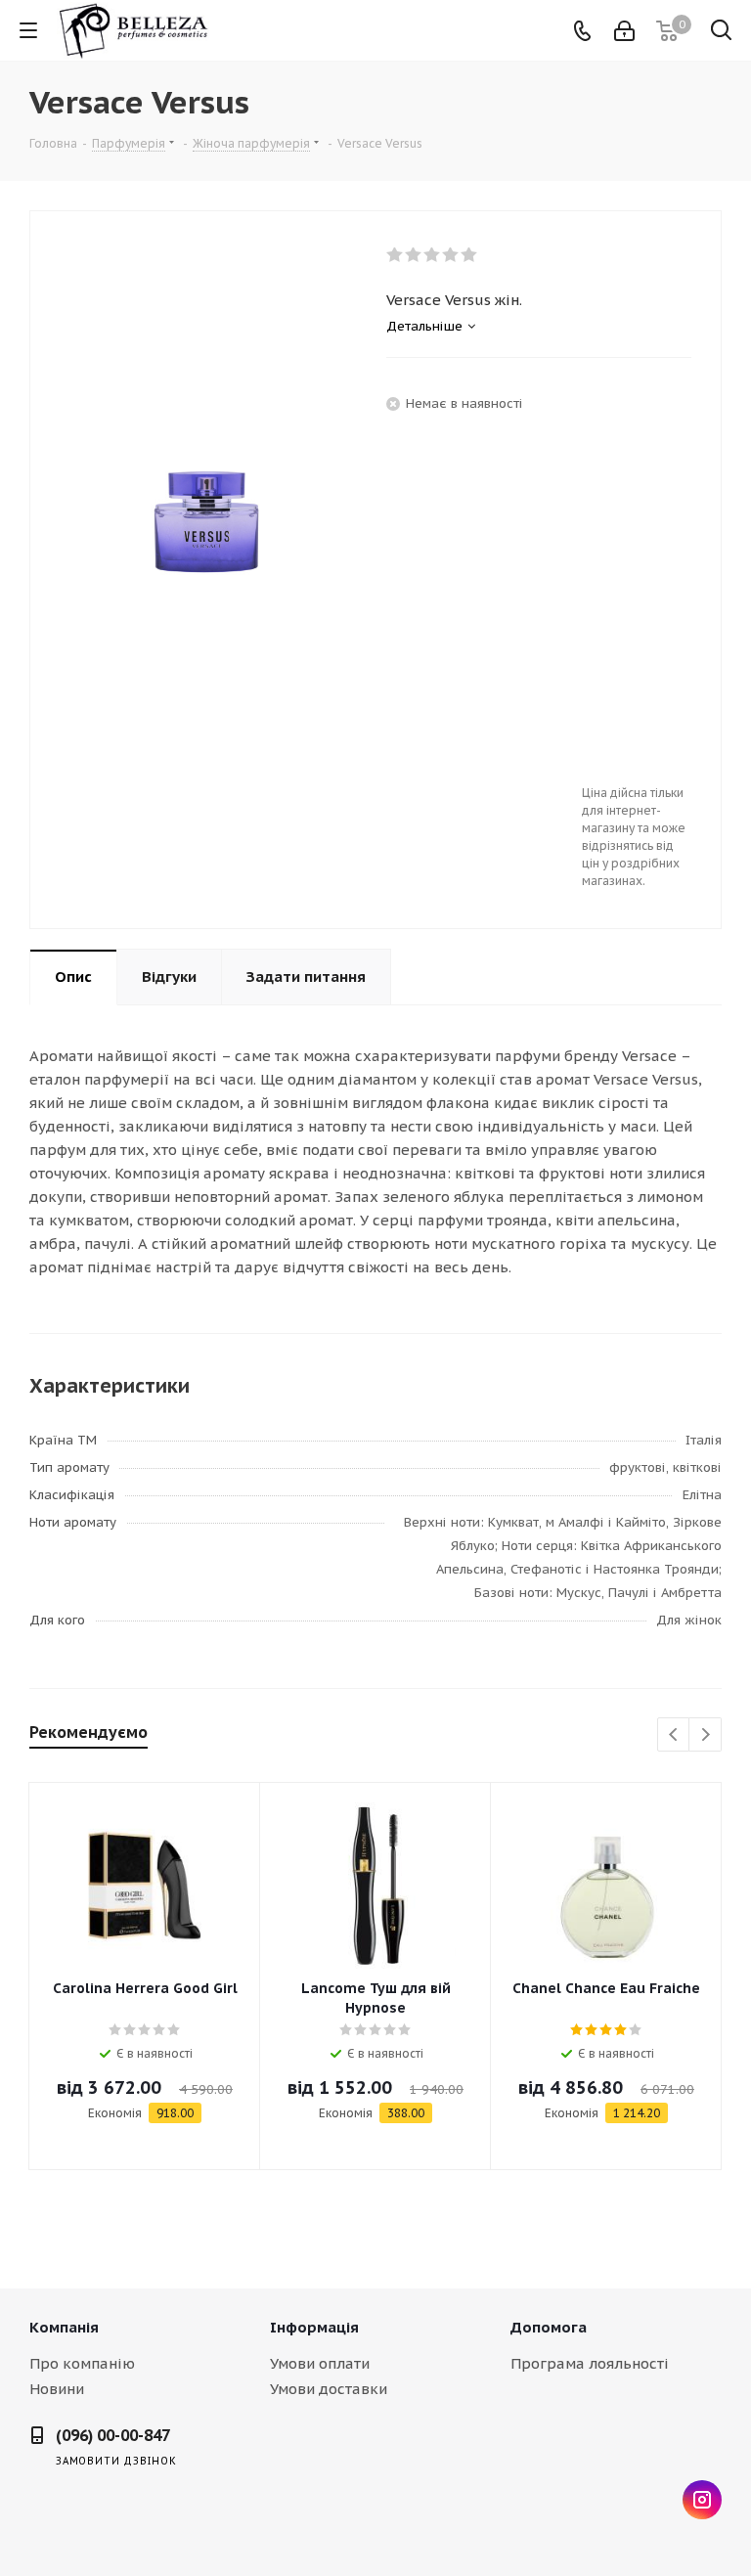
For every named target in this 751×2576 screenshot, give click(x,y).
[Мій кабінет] (624, 31)
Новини (57, 2389)
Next (706, 1735)
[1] (396, 255)
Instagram (702, 2500)
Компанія (64, 2327)
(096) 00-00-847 (113, 2435)
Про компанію (82, 2363)
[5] (470, 255)
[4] (451, 255)
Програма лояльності (590, 2363)
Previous (674, 1735)
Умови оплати (320, 2363)
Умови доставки (329, 2389)
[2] (414, 255)
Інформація (314, 2327)
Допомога (549, 2327)
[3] (433, 255)
